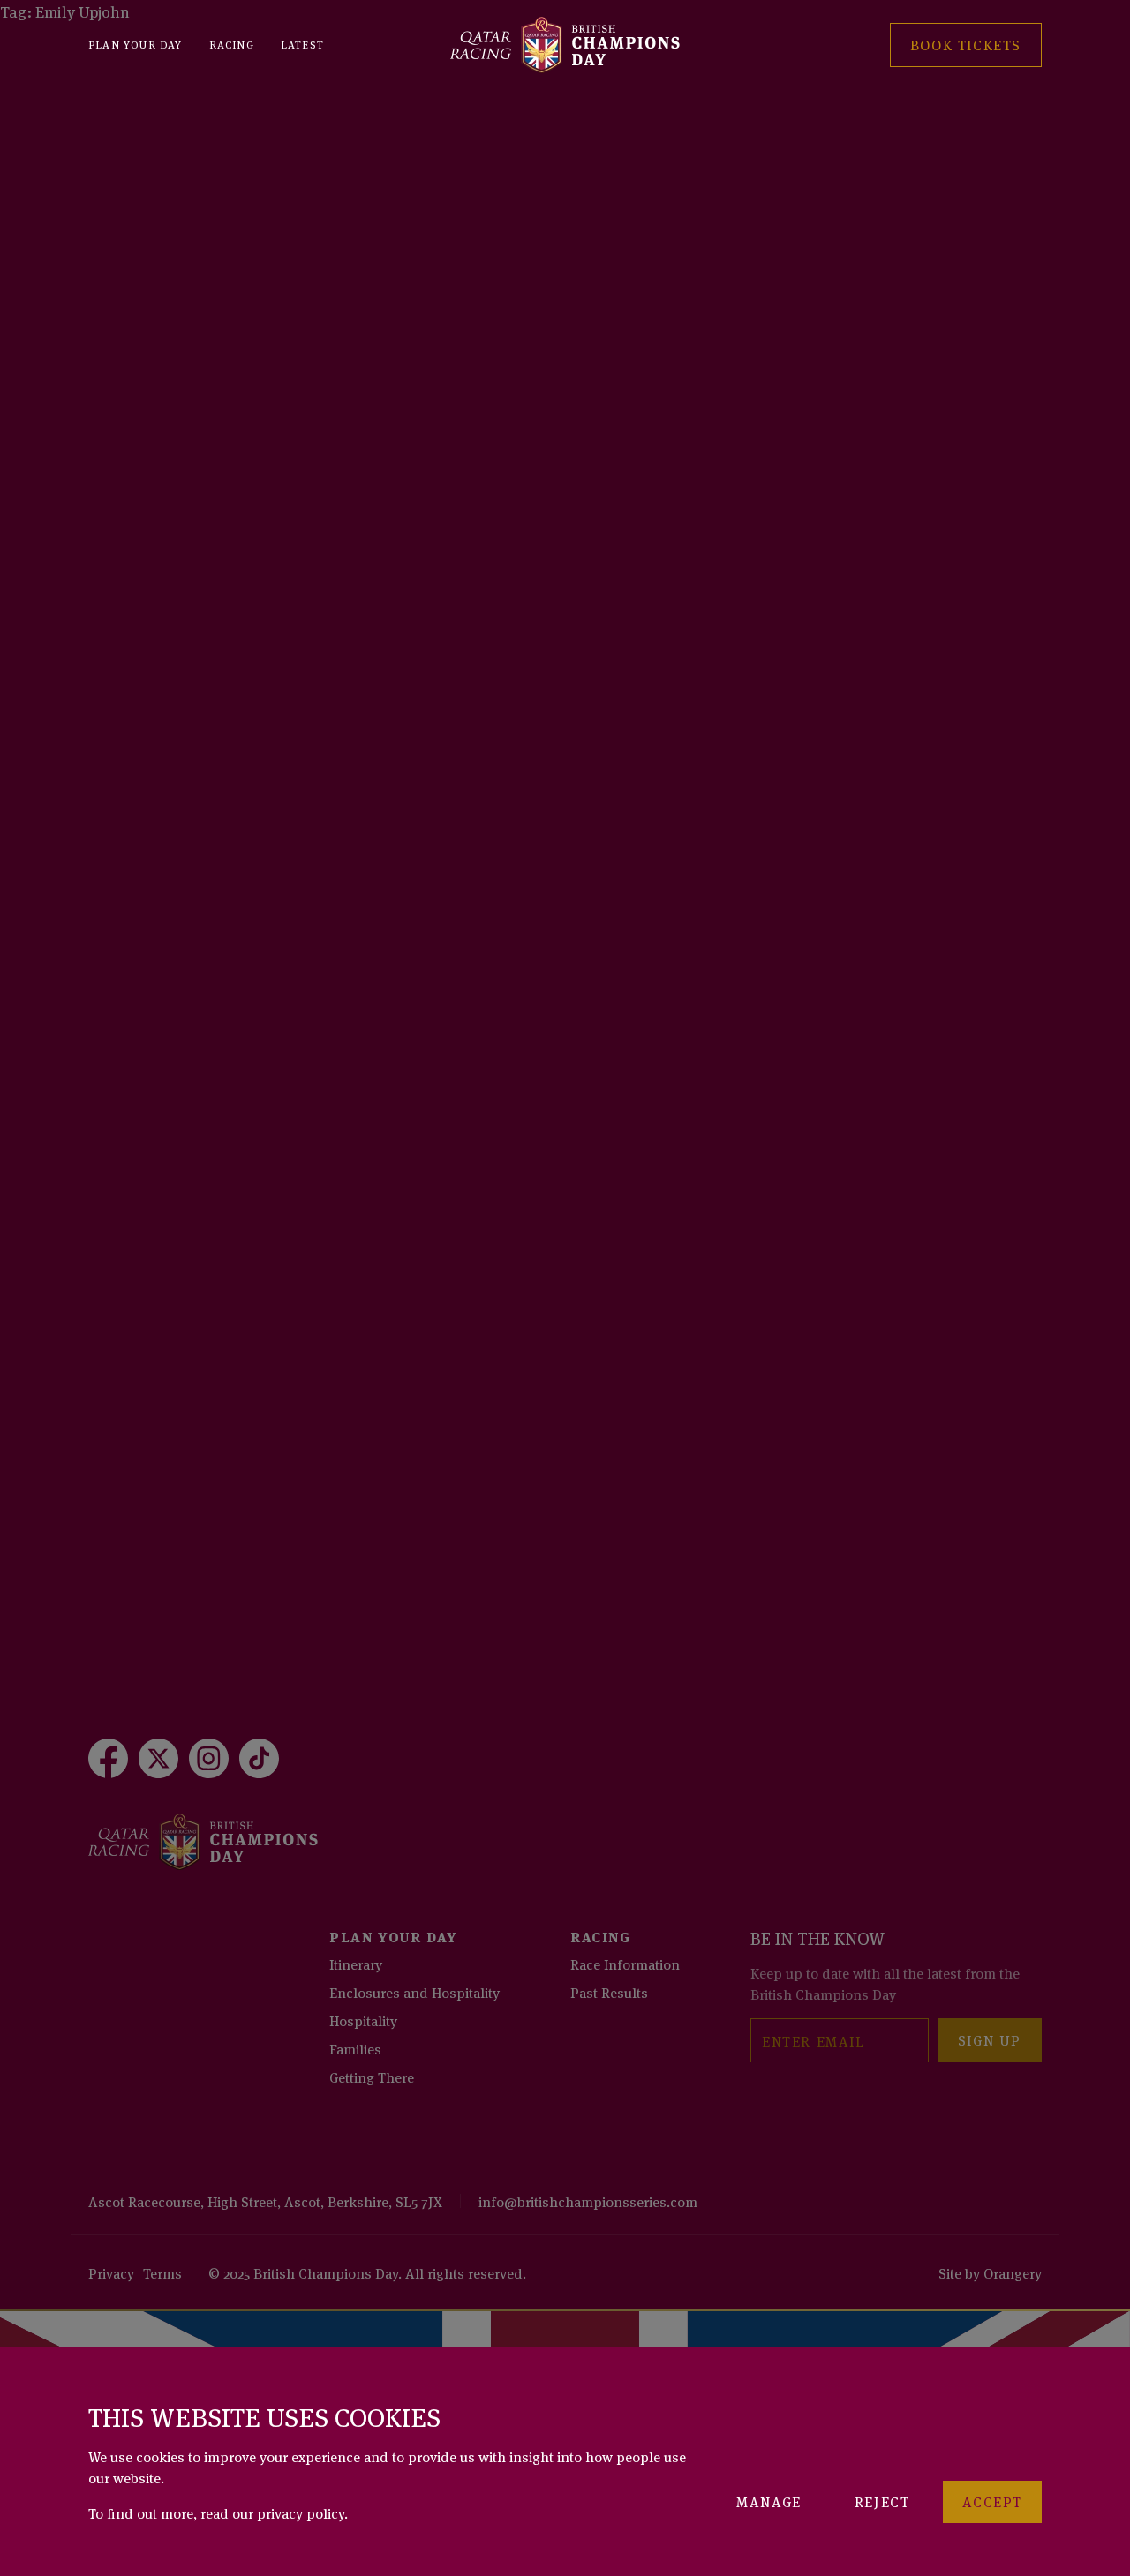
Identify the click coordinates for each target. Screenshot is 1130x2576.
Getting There (372, 2077)
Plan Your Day (136, 44)
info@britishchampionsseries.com (588, 2201)
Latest (302, 44)
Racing (232, 44)
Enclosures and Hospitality (414, 1992)
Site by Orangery (990, 2272)
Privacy (111, 2272)
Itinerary (356, 1964)
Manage (769, 2501)
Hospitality (363, 2020)
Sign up (990, 2039)
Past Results (609, 1992)
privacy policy (301, 2512)
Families (355, 2048)
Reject (882, 2501)
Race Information (625, 1964)
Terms (162, 2272)
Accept (992, 2501)
